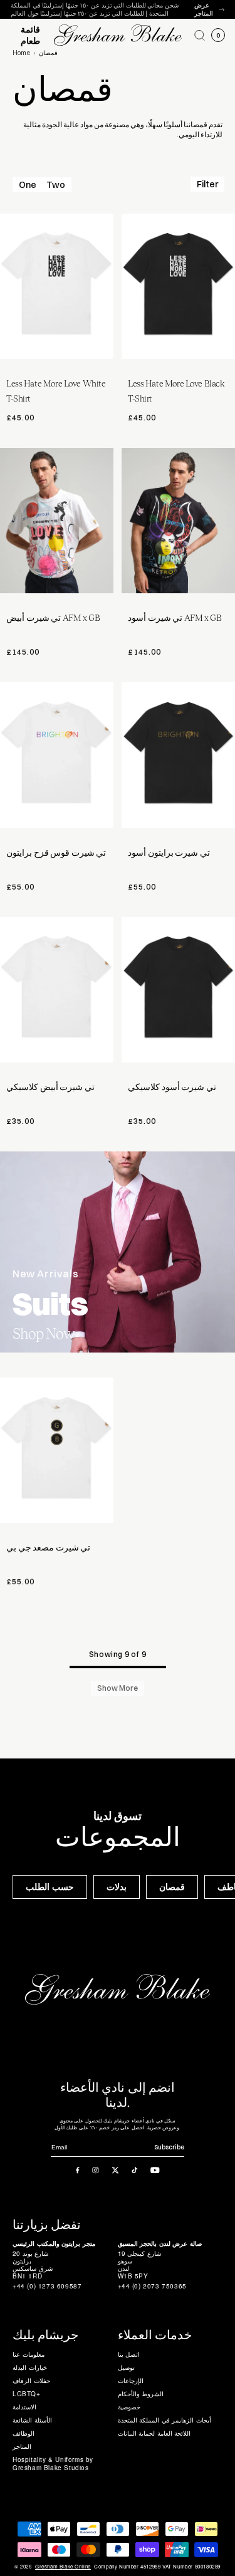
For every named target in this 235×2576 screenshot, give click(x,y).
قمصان (172, 1887)
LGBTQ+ (27, 2394)
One (28, 185)
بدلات (117, 1887)
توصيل (126, 2367)
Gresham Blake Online (63, 2567)
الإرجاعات (131, 2381)
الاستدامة (24, 2407)
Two (56, 185)
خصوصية (129, 2407)
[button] (200, 35)
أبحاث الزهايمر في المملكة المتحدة (164, 2420)
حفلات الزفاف (31, 2381)
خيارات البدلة (30, 2367)
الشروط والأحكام (141, 2394)
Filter (207, 184)
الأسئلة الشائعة (32, 2420)
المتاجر (22, 2446)
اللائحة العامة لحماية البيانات (154, 2433)
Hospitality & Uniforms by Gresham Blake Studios (53, 2464)
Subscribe (169, 2147)
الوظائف (23, 2433)
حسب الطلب (50, 1887)
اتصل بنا (129, 2354)
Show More (118, 1688)
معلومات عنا (29, 2354)
